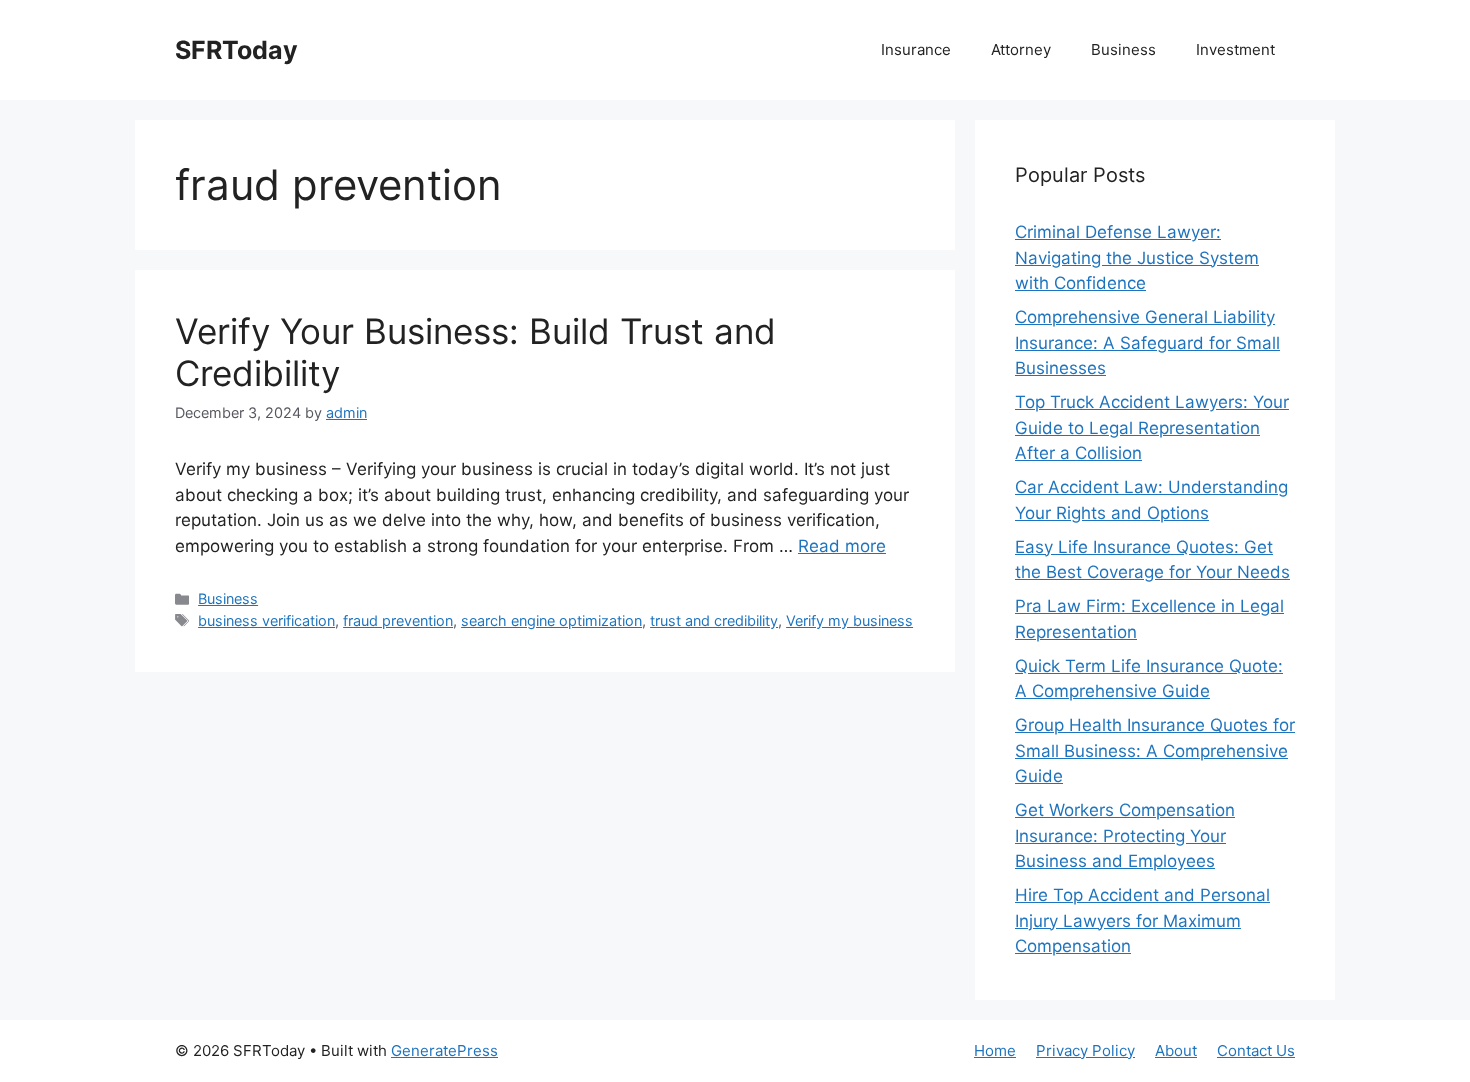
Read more (842, 546)
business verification (266, 620)
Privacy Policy (1085, 1050)
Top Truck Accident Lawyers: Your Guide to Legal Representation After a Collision (1152, 427)
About (1176, 1050)
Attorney (1021, 49)
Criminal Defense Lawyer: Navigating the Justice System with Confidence (1137, 257)
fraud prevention (398, 620)
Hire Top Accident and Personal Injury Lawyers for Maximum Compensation (1142, 920)
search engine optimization (551, 620)
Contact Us (1256, 1050)
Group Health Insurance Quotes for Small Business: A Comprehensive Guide (1155, 750)
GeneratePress (444, 1050)
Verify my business (849, 620)
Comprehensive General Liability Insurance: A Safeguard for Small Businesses (1147, 342)
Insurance (916, 49)
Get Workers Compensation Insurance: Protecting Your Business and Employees (1125, 835)
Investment (1235, 49)
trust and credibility (714, 620)
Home (995, 1050)
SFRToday (236, 50)
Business (1123, 49)
